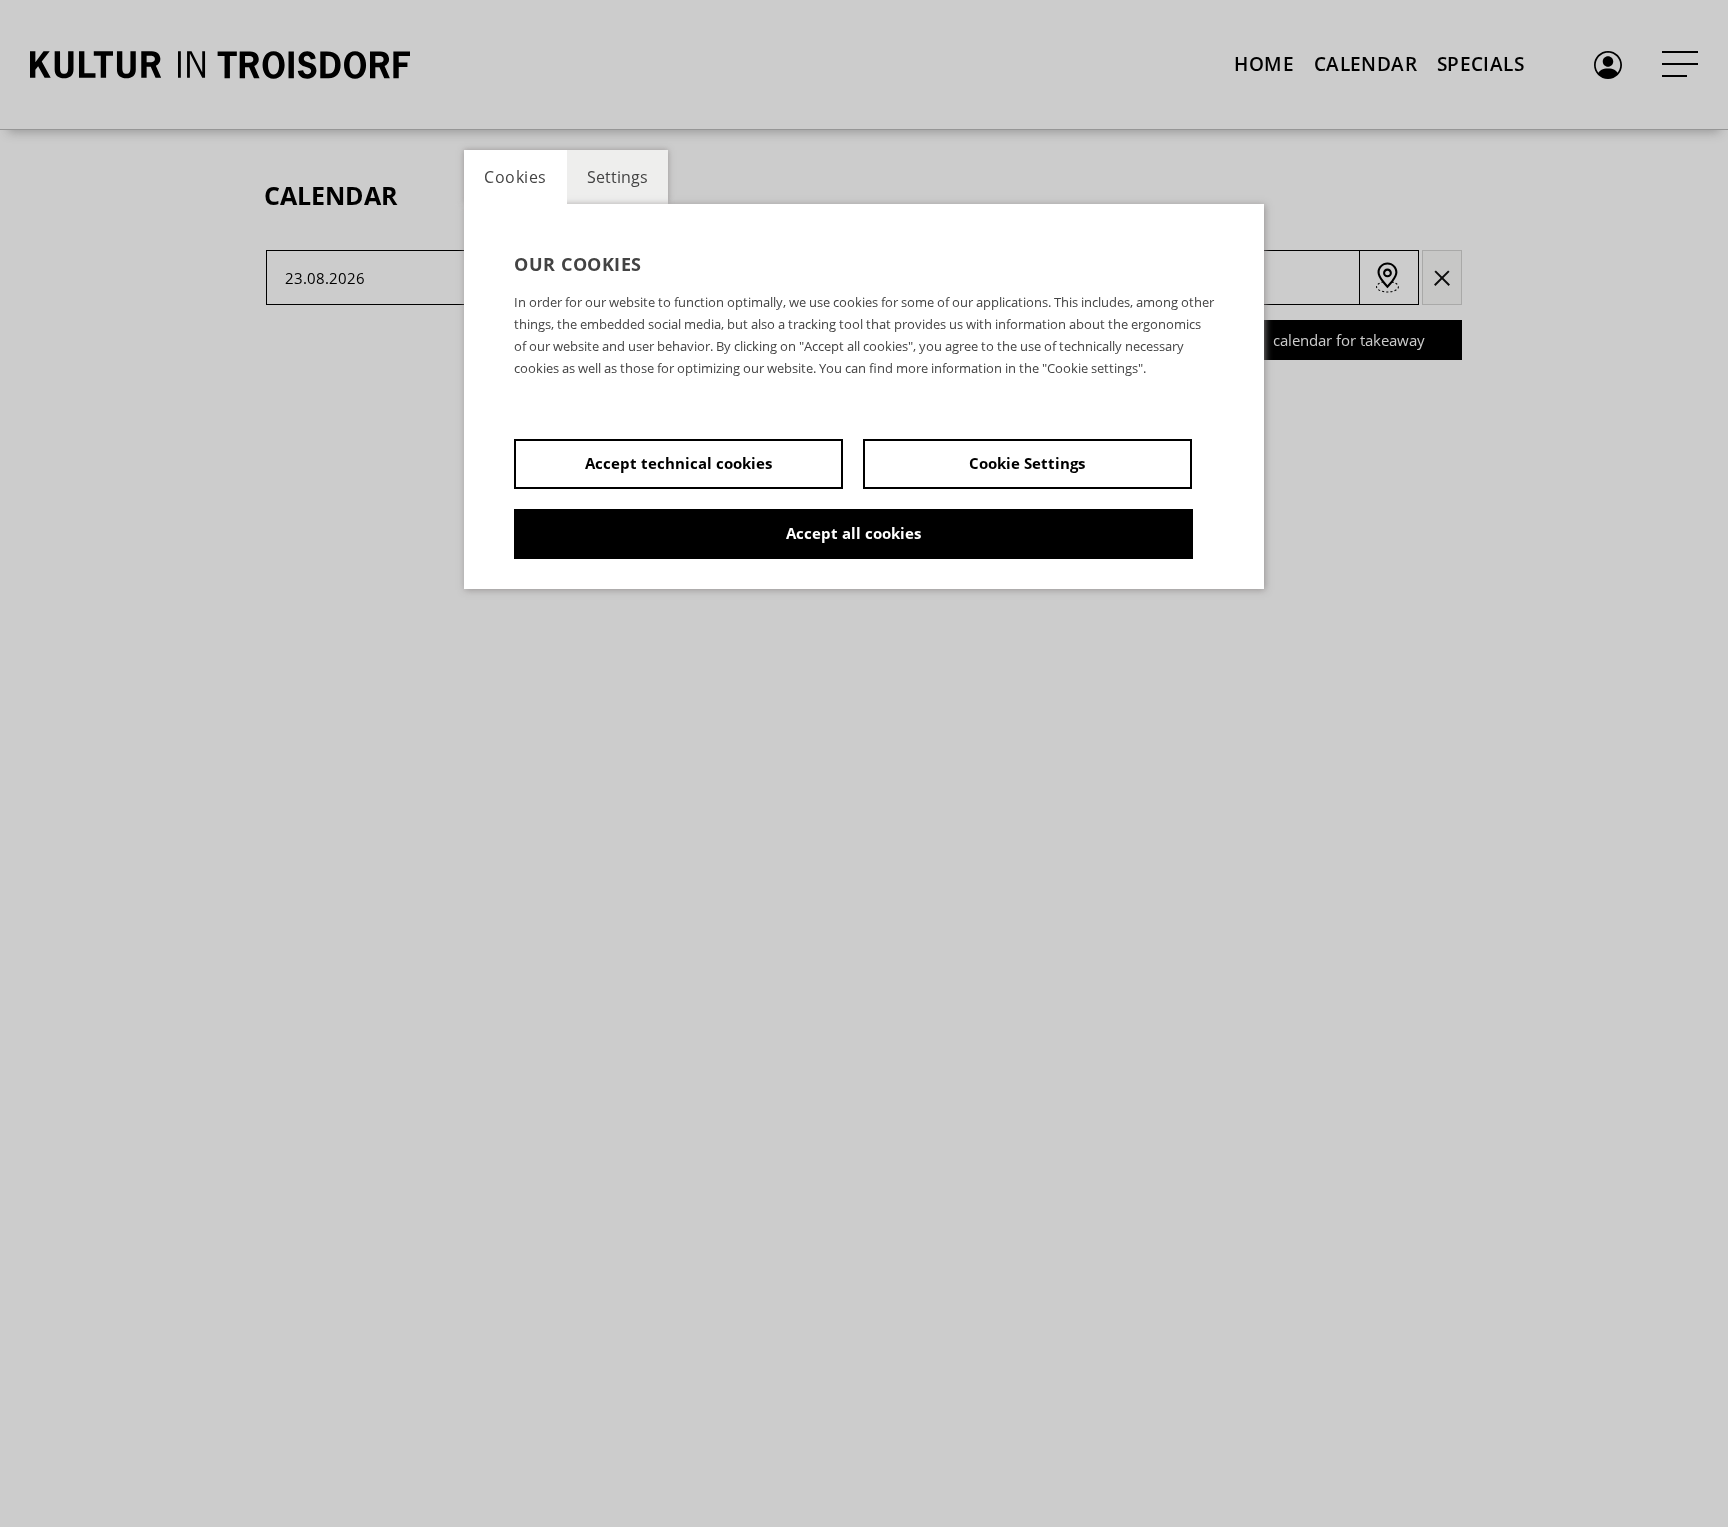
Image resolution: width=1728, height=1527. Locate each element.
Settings (617, 177)
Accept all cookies (853, 533)
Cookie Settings (1027, 463)
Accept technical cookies (678, 463)
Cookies (515, 177)
